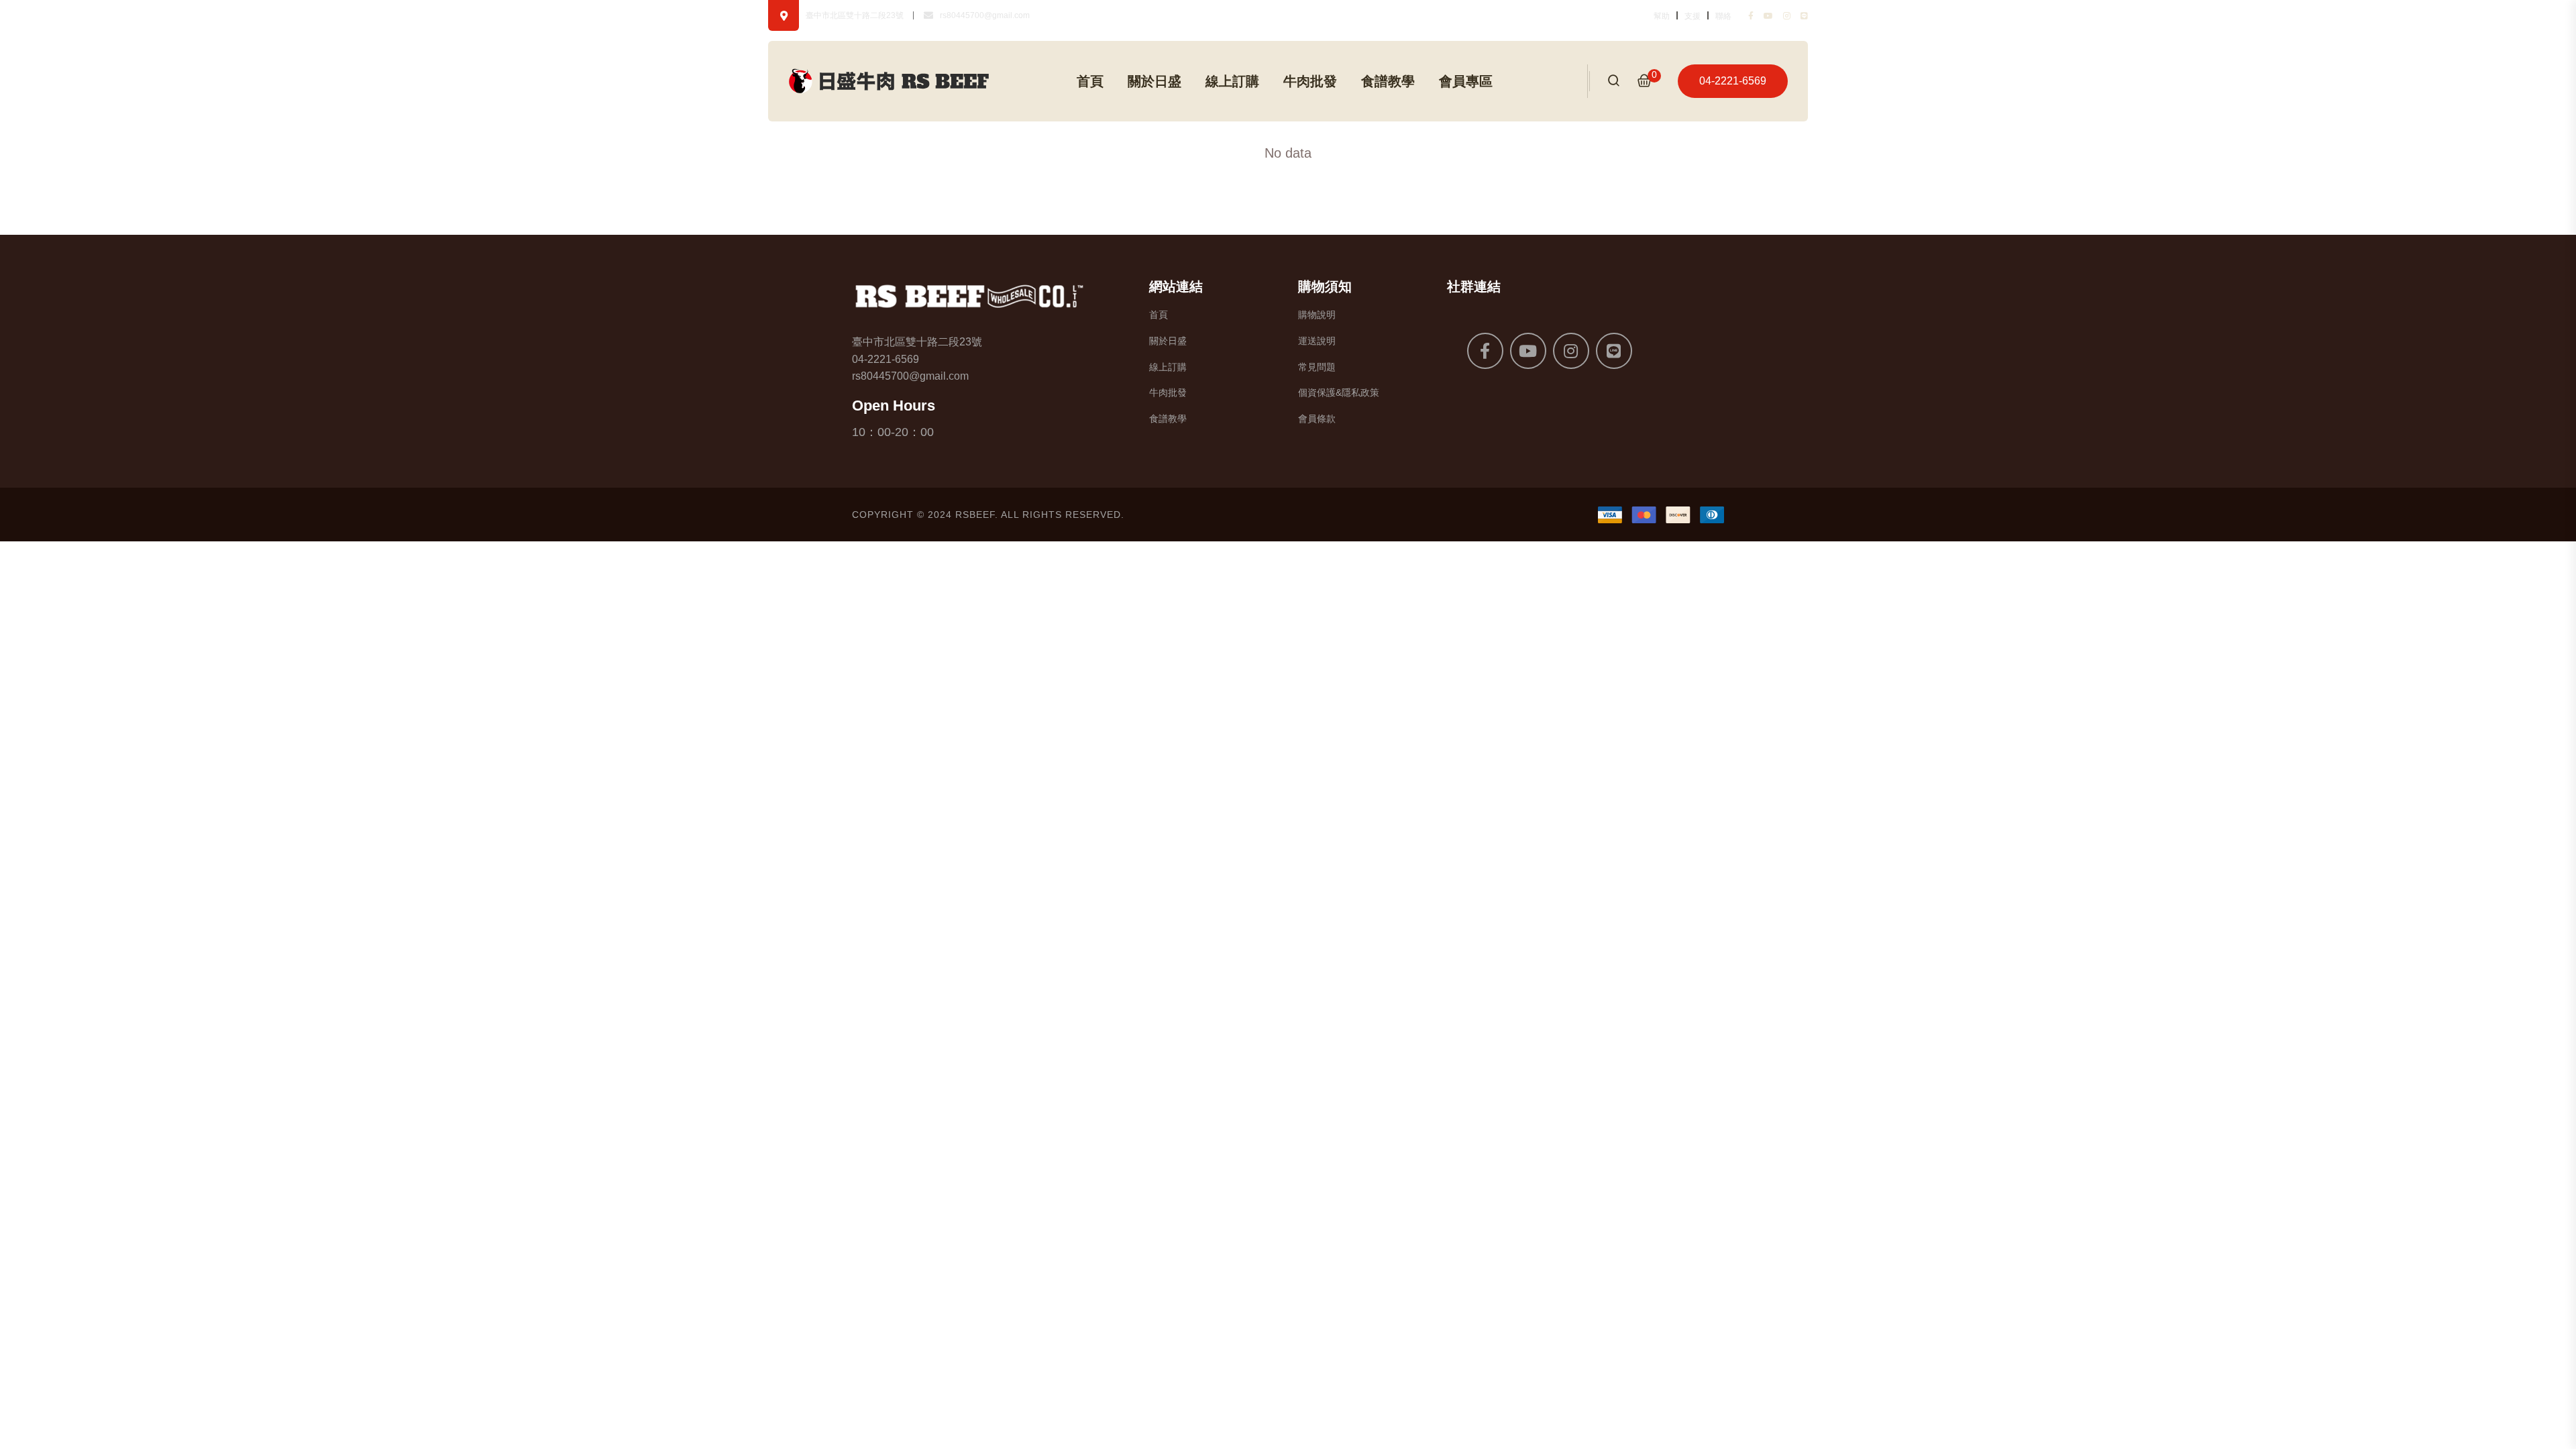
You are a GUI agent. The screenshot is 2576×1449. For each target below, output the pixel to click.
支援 (1693, 16)
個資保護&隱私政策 (1339, 392)
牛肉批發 (1310, 81)
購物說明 (1317, 315)
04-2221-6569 (1733, 81)
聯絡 (1723, 16)
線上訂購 (1232, 81)
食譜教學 (1388, 81)
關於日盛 (1155, 81)
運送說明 (1317, 341)
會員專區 (1466, 81)
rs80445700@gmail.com (985, 15)
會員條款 (1317, 419)
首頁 (1090, 81)
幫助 (1662, 16)
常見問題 (1317, 367)
